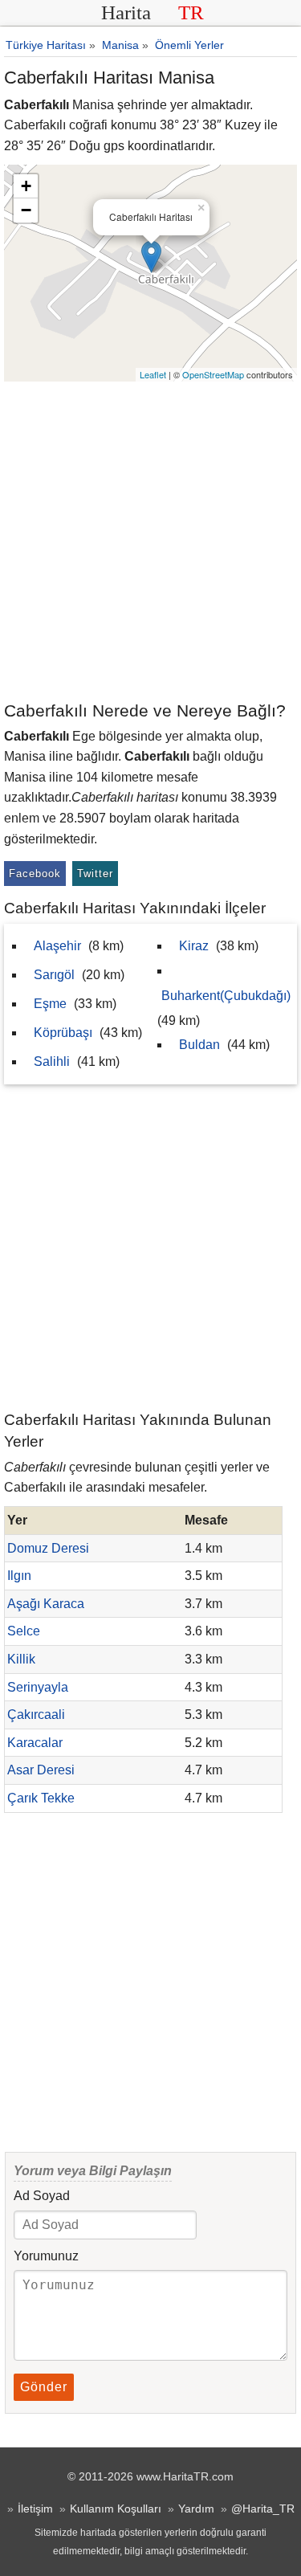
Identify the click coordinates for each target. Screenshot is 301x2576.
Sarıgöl (54, 975)
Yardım (196, 2509)
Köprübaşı (63, 1033)
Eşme (50, 1004)
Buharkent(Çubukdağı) (226, 996)
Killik (21, 1659)
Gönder (44, 2387)
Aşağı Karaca (46, 1604)
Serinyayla (38, 1687)
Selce (24, 1631)
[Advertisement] (150, 540)
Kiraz (194, 946)
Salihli (52, 1061)
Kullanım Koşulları (116, 2509)
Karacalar (35, 1743)
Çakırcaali (36, 1715)
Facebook (35, 874)
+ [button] (26, 186)
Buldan (199, 1045)
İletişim (35, 2509)
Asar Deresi (41, 1770)
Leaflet (153, 374)
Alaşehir (57, 946)
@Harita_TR (263, 2509)
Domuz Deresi (48, 1548)
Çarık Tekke (41, 1798)
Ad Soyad (42, 2196)
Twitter (95, 874)
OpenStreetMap (213, 374)
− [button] (26, 210)
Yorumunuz (46, 2256)
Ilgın (19, 1576)
